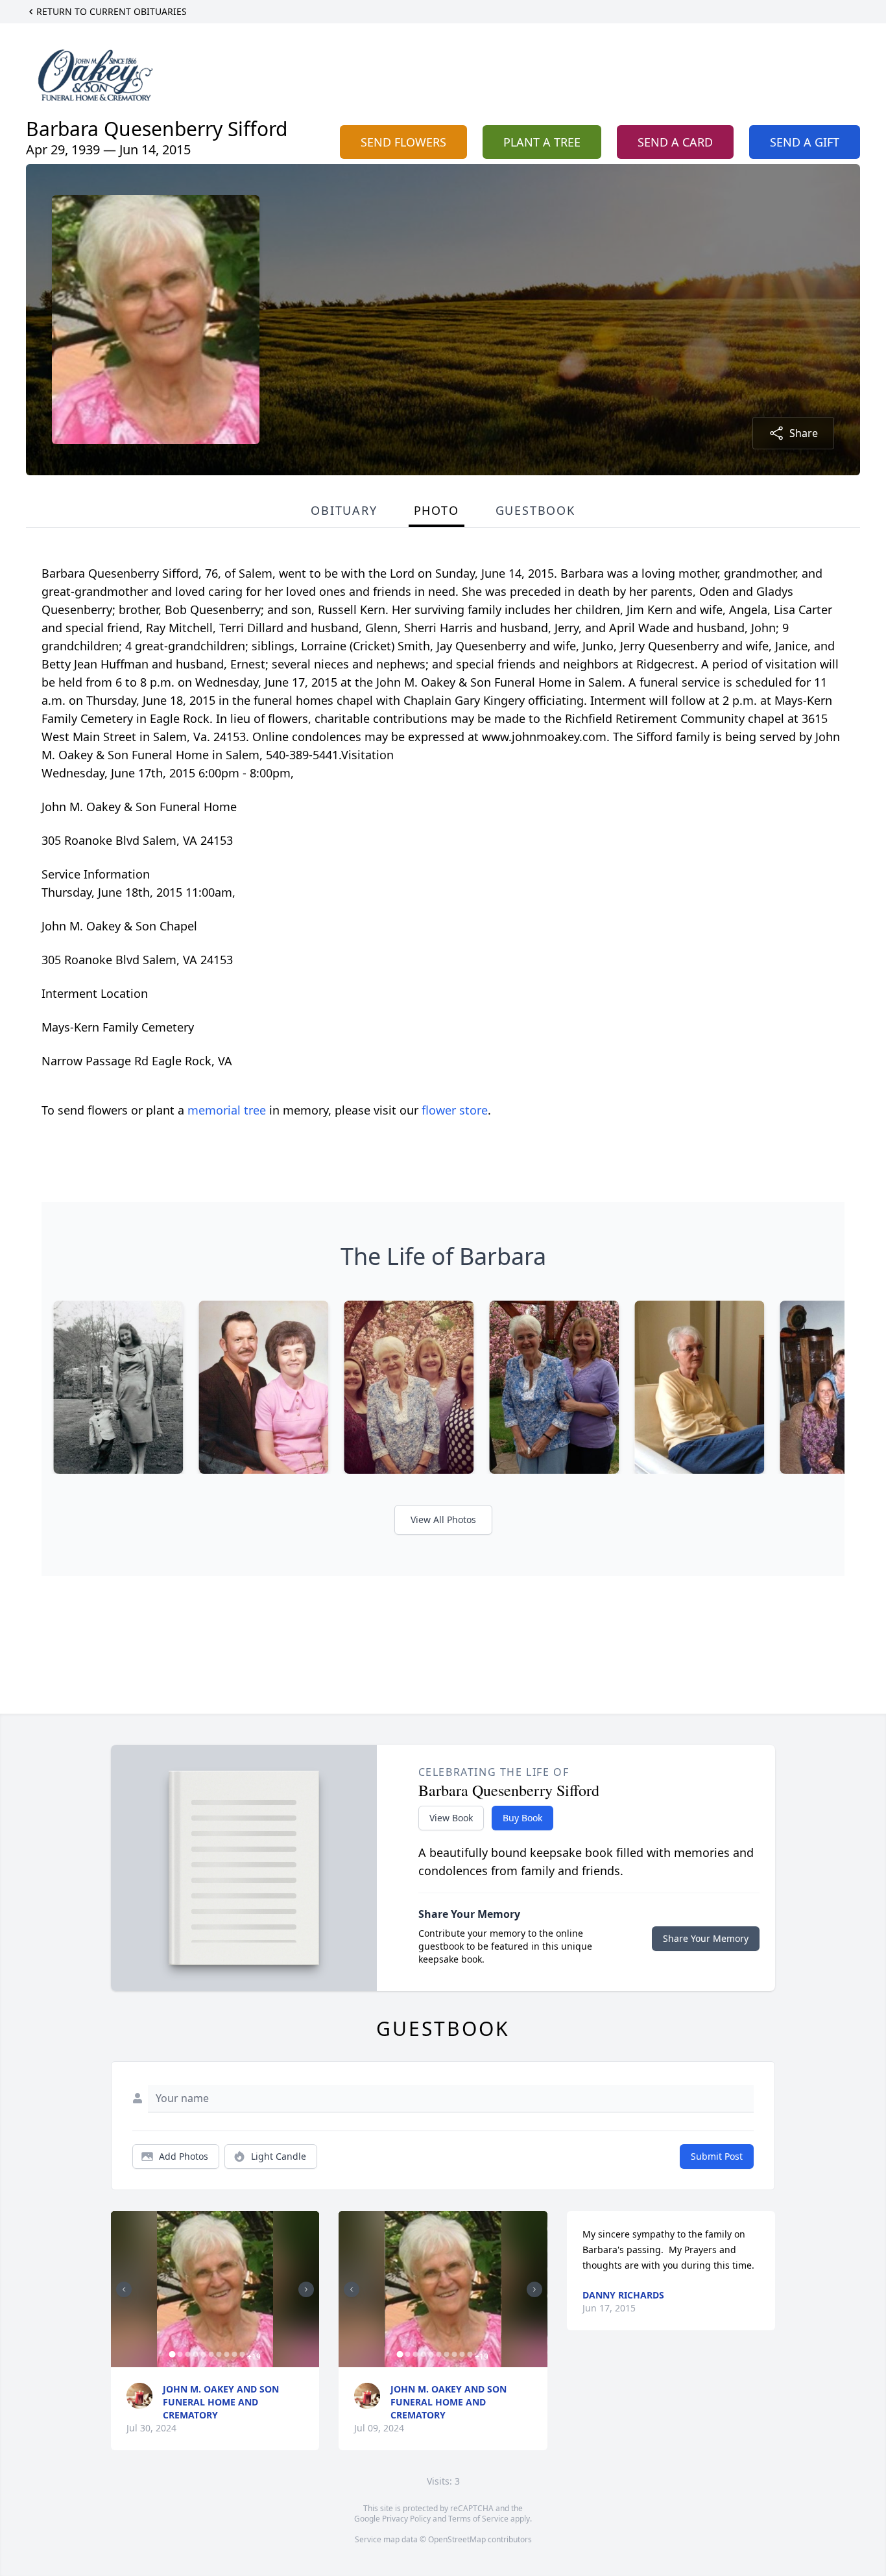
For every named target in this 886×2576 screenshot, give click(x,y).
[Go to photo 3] (187, 2354)
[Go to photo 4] (195, 2354)
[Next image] (306, 2289)
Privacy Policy (406, 2519)
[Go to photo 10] (242, 2354)
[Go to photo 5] (203, 2354)
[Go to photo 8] (226, 2354)
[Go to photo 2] (180, 2354)
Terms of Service (478, 2519)
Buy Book (522, 1818)
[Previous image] (124, 2289)
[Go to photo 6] (211, 2354)
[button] (215, 2289)
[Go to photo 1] (172, 2354)
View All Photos (443, 1519)
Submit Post (717, 2156)
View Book (451, 1818)
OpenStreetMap (457, 2539)
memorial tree (227, 1110)
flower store (455, 1110)
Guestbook (535, 510)
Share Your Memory (706, 1938)
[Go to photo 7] (219, 2354)
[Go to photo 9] (234, 2354)
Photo (437, 510)
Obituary (344, 510)
